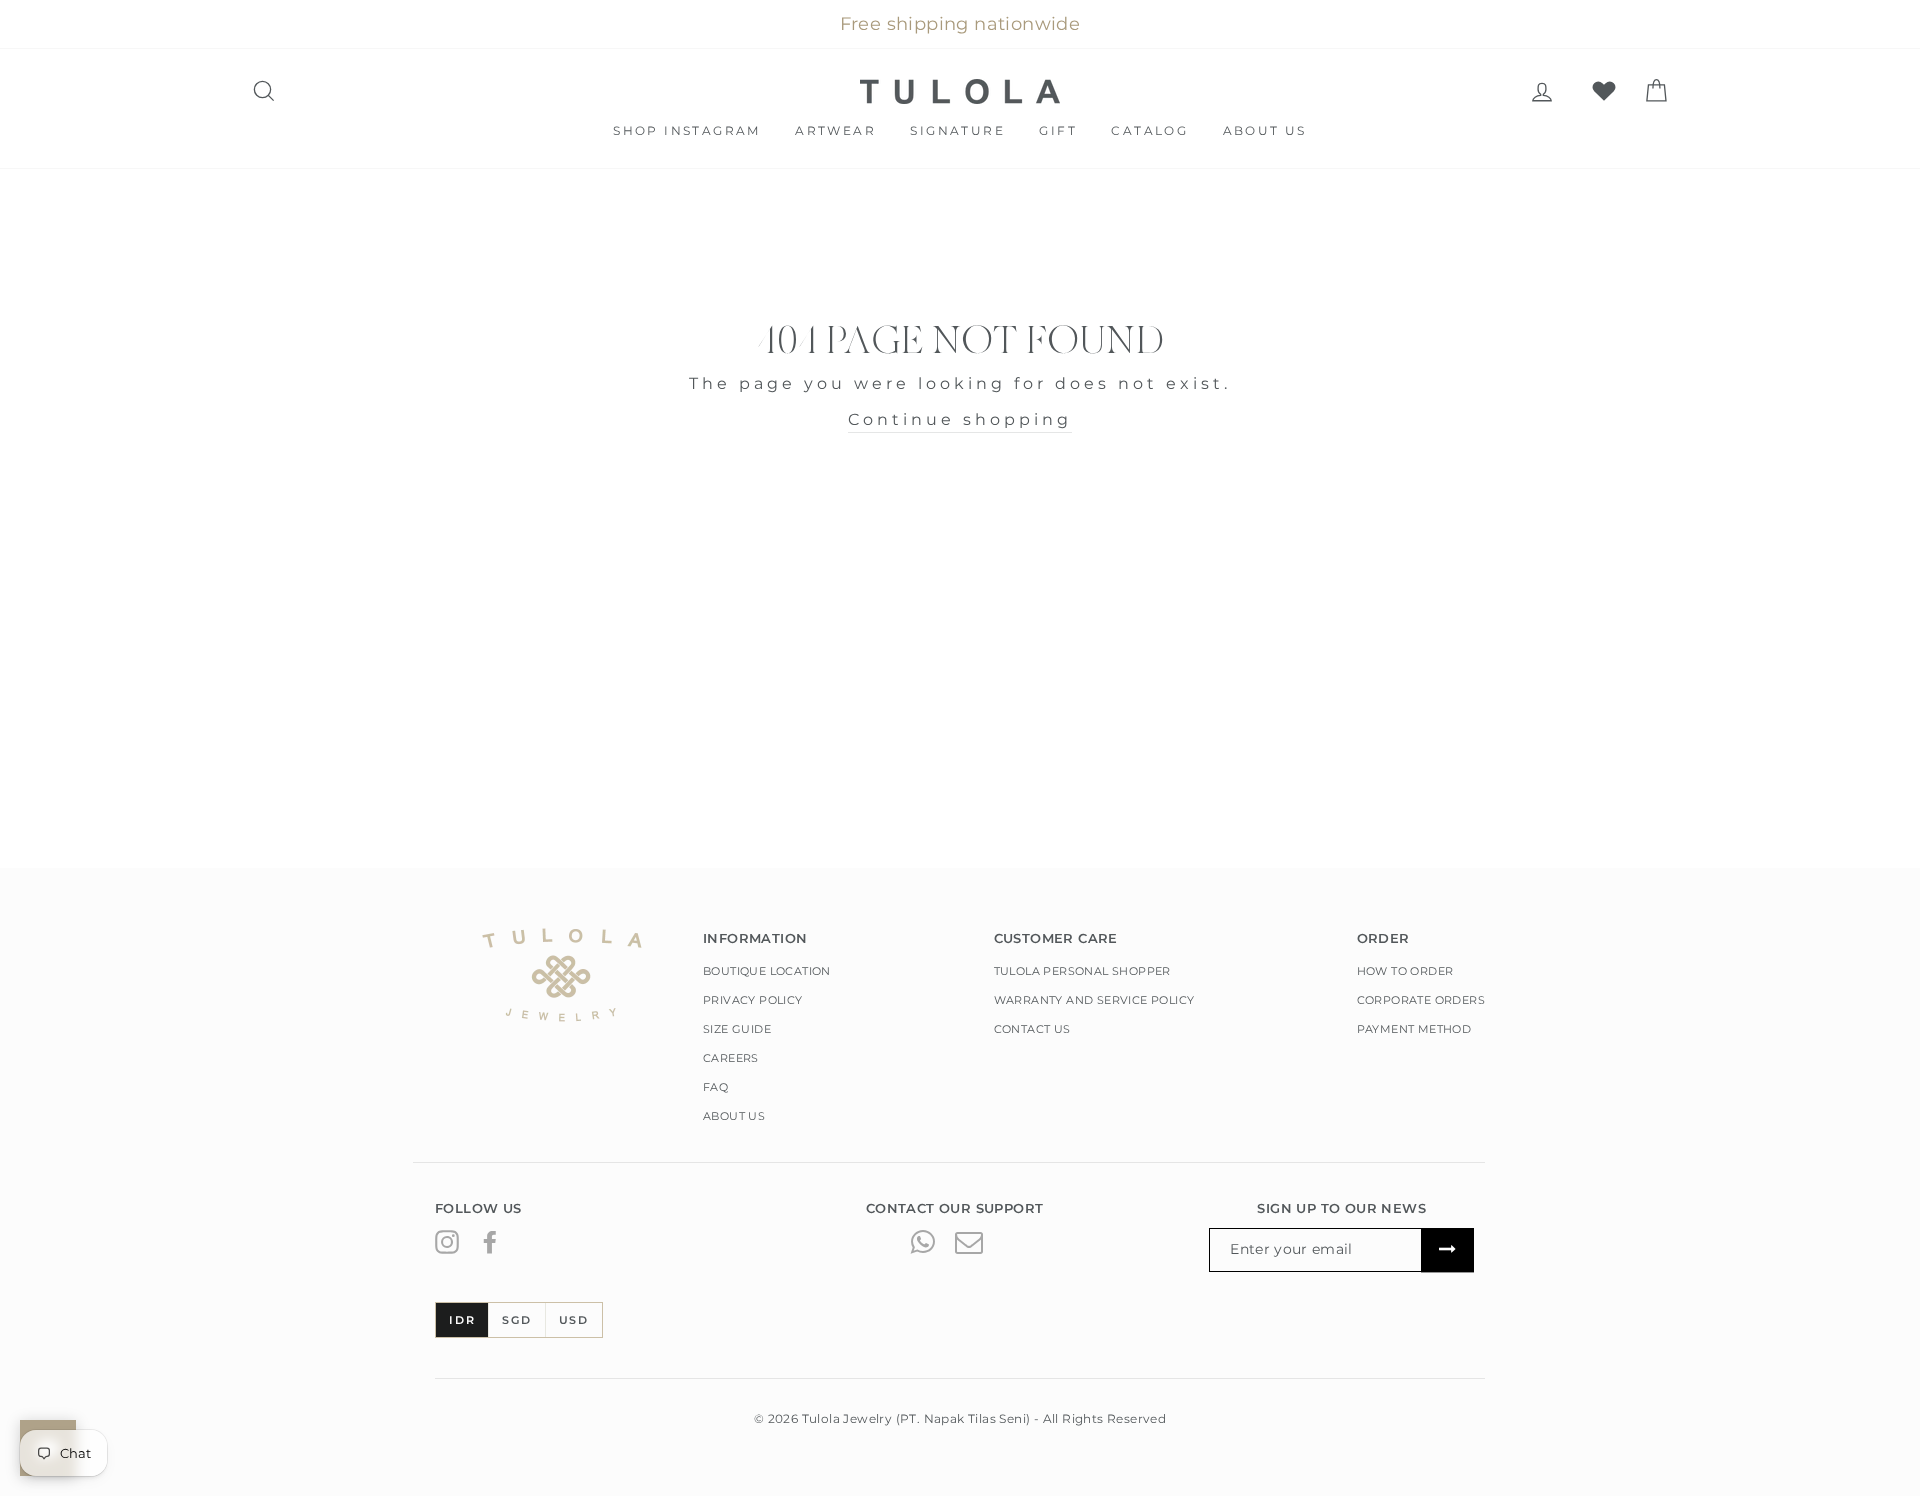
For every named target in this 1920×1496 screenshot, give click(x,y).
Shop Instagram (687, 130)
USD (574, 1320)
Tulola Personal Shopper (1082, 971)
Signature (957, 130)
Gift (1058, 130)
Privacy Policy (753, 1000)
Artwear (835, 130)
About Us (1265, 130)
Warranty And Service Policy (1094, 1000)
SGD (516, 1320)
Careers (731, 1058)
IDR (462, 1320)
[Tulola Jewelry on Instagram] (447, 1241)
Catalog (1149, 130)
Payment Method (1414, 1029)
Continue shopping (960, 419)
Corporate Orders (1421, 1000)
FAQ (715, 1087)
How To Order (1405, 971)
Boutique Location (767, 971)
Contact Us (1032, 1029)
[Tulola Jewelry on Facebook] (490, 1241)
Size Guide (737, 1029)
